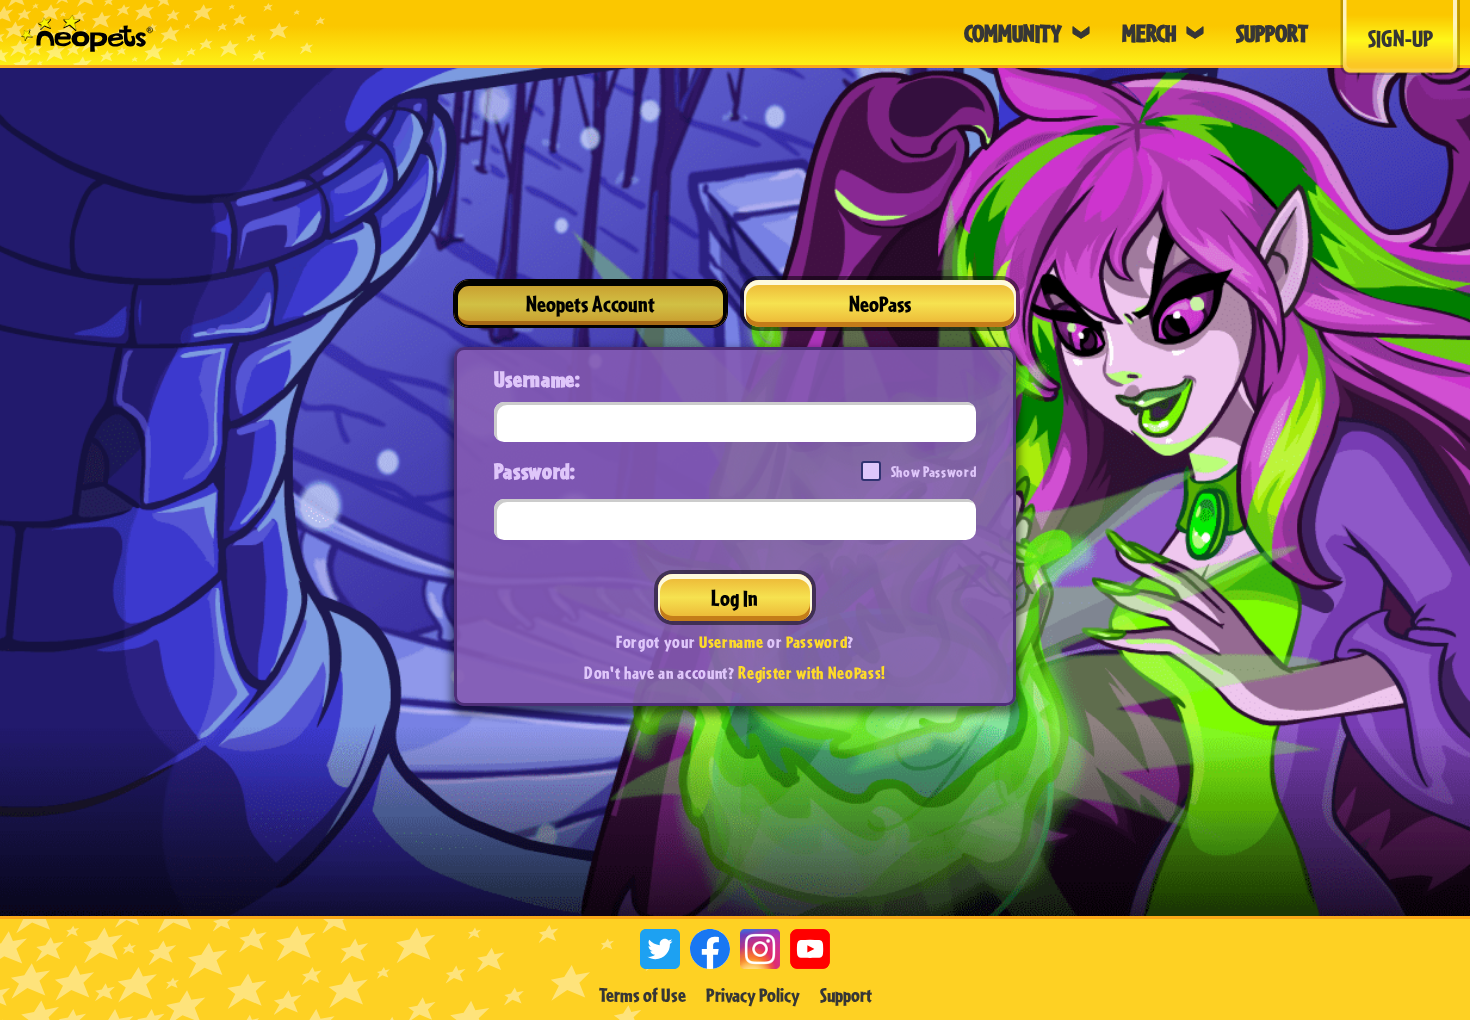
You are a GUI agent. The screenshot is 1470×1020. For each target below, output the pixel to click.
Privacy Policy (753, 995)
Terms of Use (642, 995)
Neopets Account (590, 303)
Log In (734, 597)
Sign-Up (1400, 38)
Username (731, 641)
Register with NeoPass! (812, 672)
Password (816, 641)
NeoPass (880, 303)
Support (846, 995)
